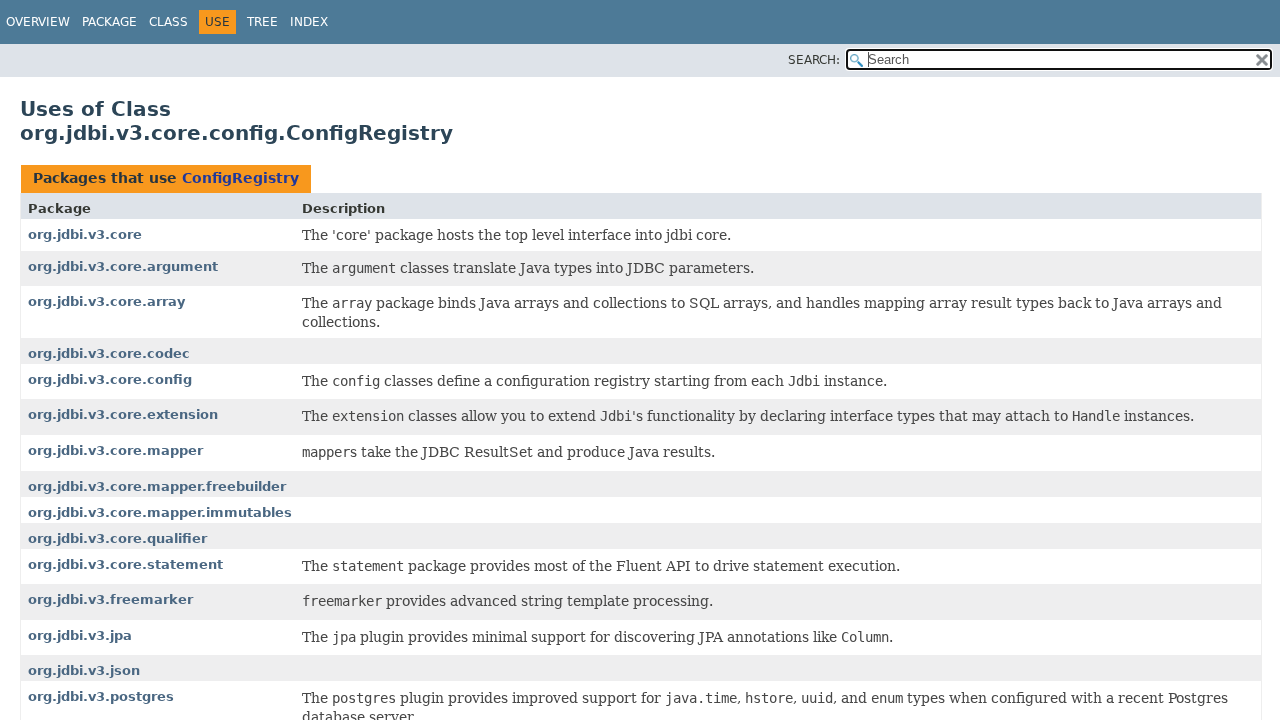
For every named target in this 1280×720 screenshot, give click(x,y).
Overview (38, 22)
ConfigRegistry (240, 178)
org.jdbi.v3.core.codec (109, 353)
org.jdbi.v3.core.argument (123, 266)
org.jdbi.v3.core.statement (125, 564)
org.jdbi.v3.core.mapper (115, 450)
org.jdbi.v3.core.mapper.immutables (160, 512)
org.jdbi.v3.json (84, 670)
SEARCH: (814, 60)
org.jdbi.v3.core (85, 234)
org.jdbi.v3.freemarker (110, 599)
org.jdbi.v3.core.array (106, 301)
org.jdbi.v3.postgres (101, 696)
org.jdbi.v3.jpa (80, 635)
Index (309, 22)
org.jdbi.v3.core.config (110, 379)
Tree (262, 22)
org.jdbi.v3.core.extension (123, 414)
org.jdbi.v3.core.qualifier (117, 538)
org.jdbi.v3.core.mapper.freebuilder (157, 486)
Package (109, 22)
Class (168, 22)
